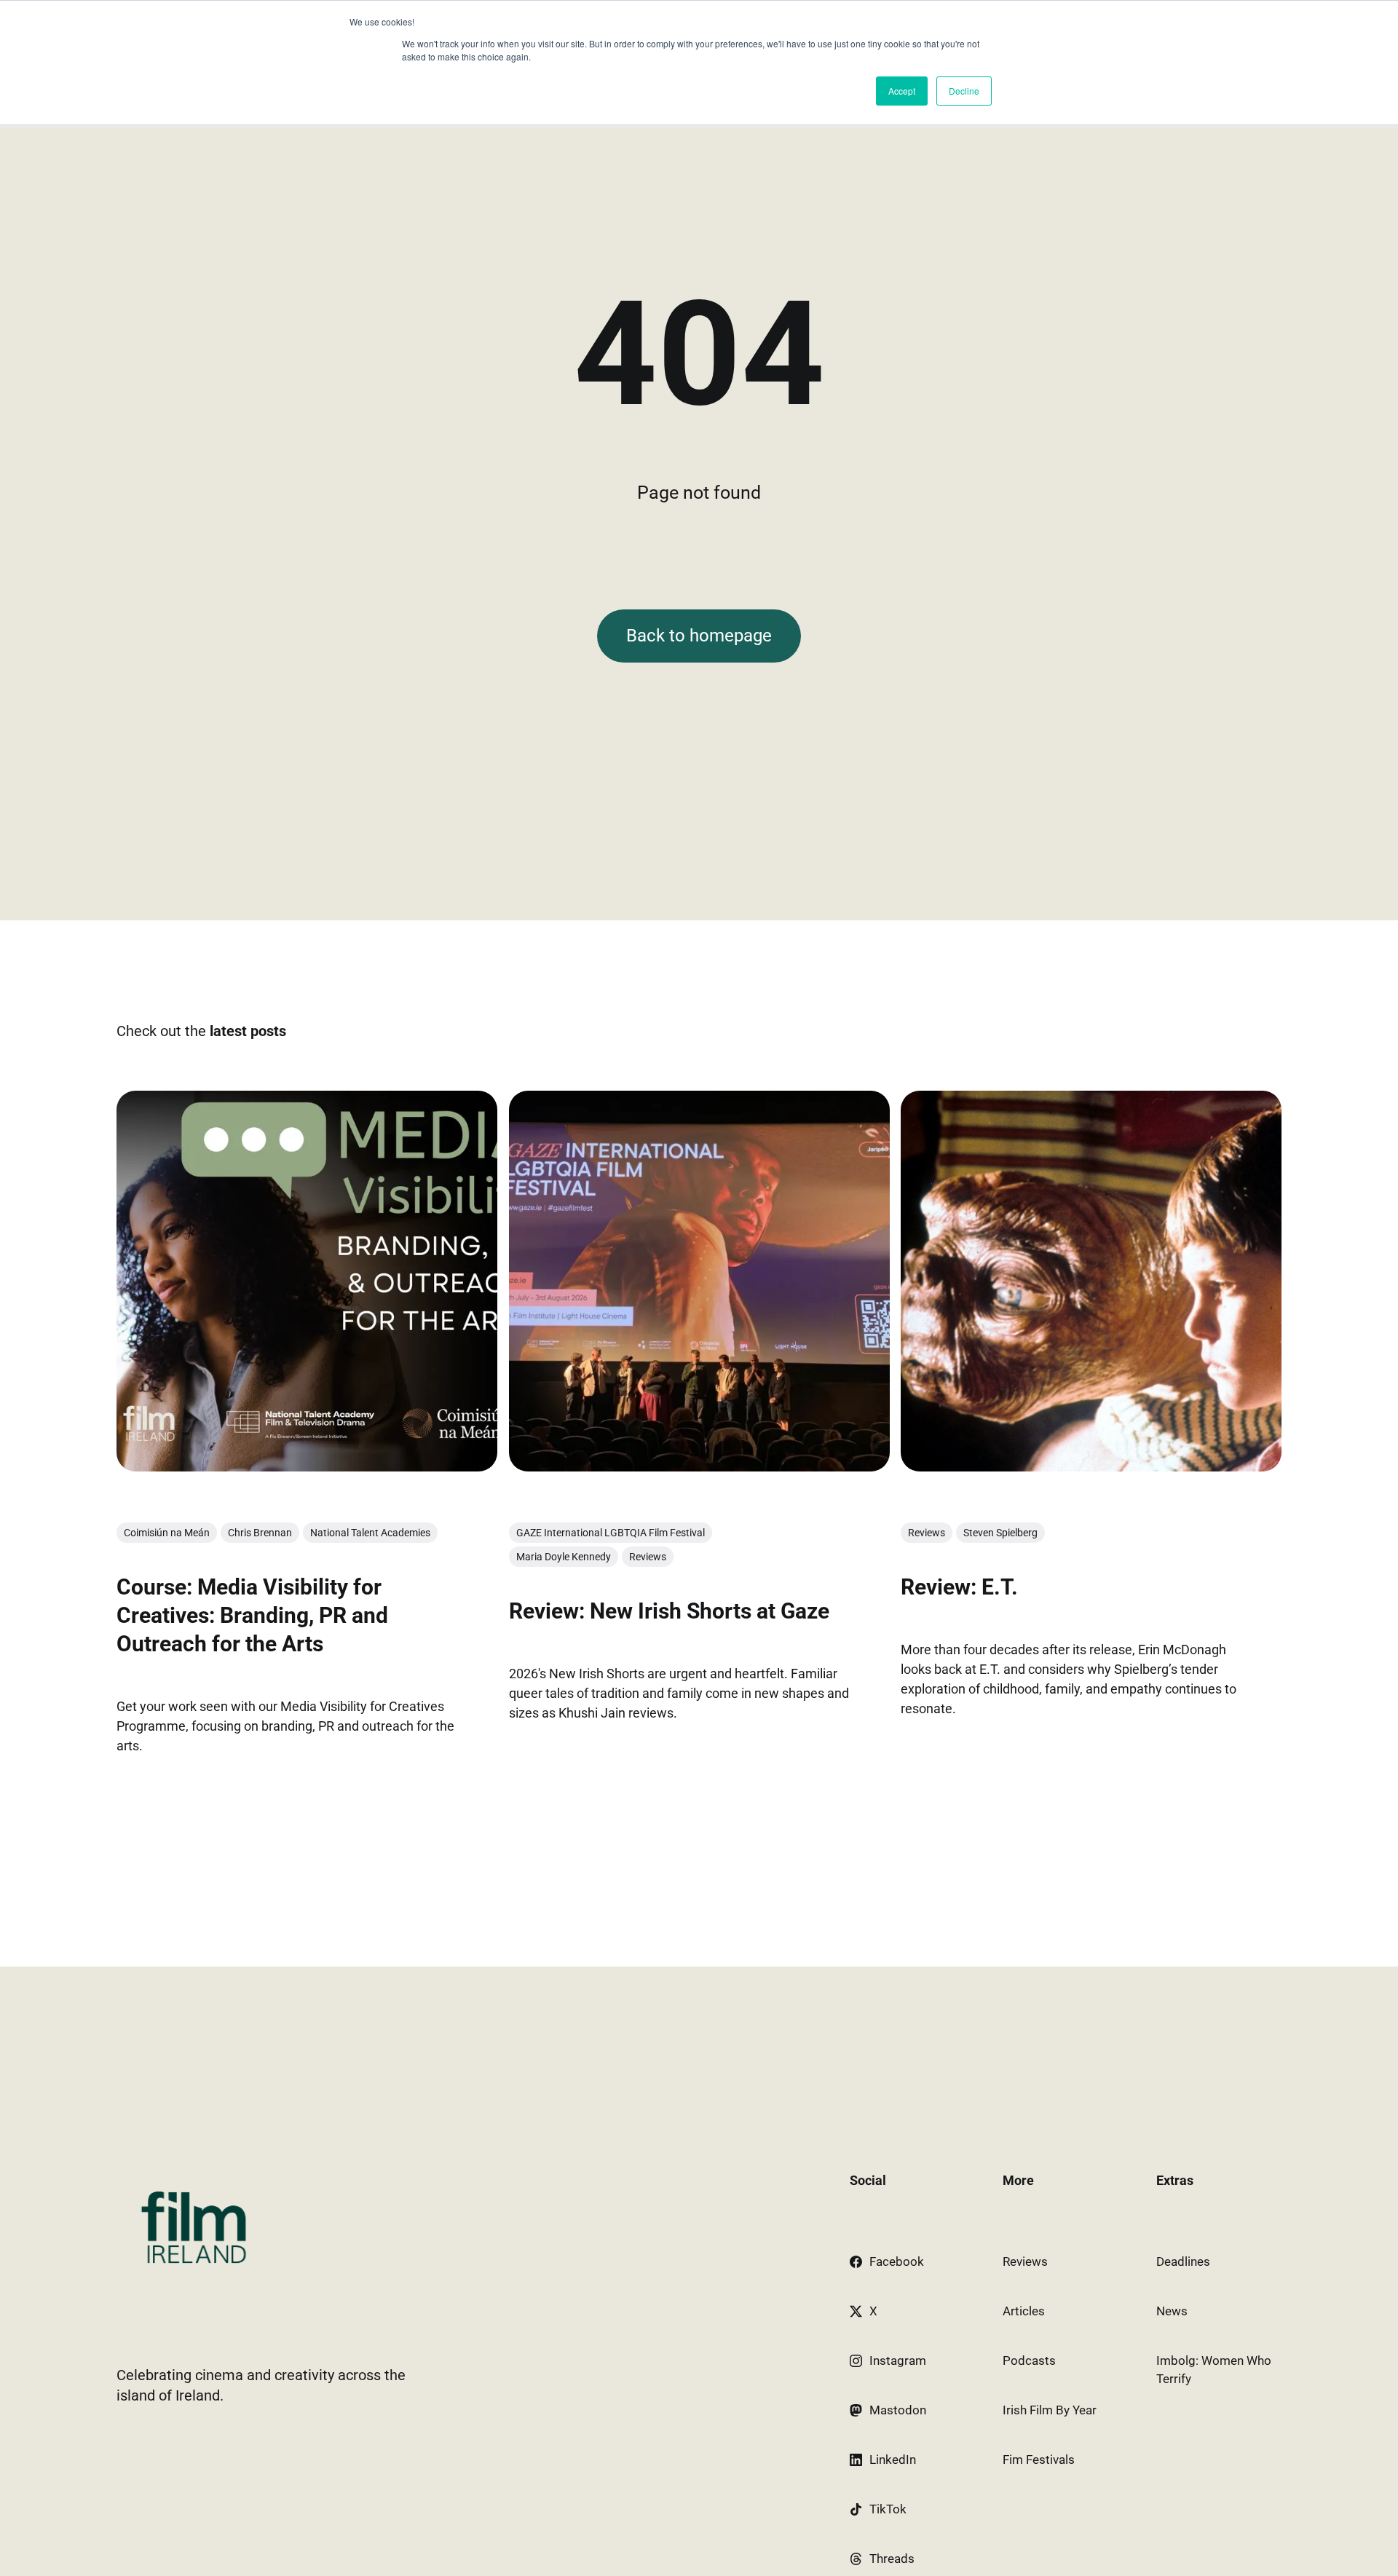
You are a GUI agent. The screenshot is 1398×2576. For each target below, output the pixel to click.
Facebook (897, 2261)
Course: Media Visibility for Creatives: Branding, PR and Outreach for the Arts (252, 1615)
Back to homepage (699, 636)
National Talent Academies (370, 1533)
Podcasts (1029, 2360)
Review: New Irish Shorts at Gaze (669, 1611)
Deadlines (1183, 2261)
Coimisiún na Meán (167, 1533)
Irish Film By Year (1050, 2410)
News (1172, 2311)
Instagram (898, 2360)
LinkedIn (893, 2460)
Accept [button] (902, 91)
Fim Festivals (1039, 2460)
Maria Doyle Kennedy (564, 1557)
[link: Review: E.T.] (1091, 1466)
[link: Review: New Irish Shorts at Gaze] (699, 1466)
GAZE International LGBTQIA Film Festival (611, 1533)
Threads (892, 2559)
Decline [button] (964, 91)
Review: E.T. (959, 1587)
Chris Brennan (260, 1533)
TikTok (888, 2509)
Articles (1024, 2311)
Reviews (648, 1557)
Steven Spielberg (1000, 1533)
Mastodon (898, 2410)
